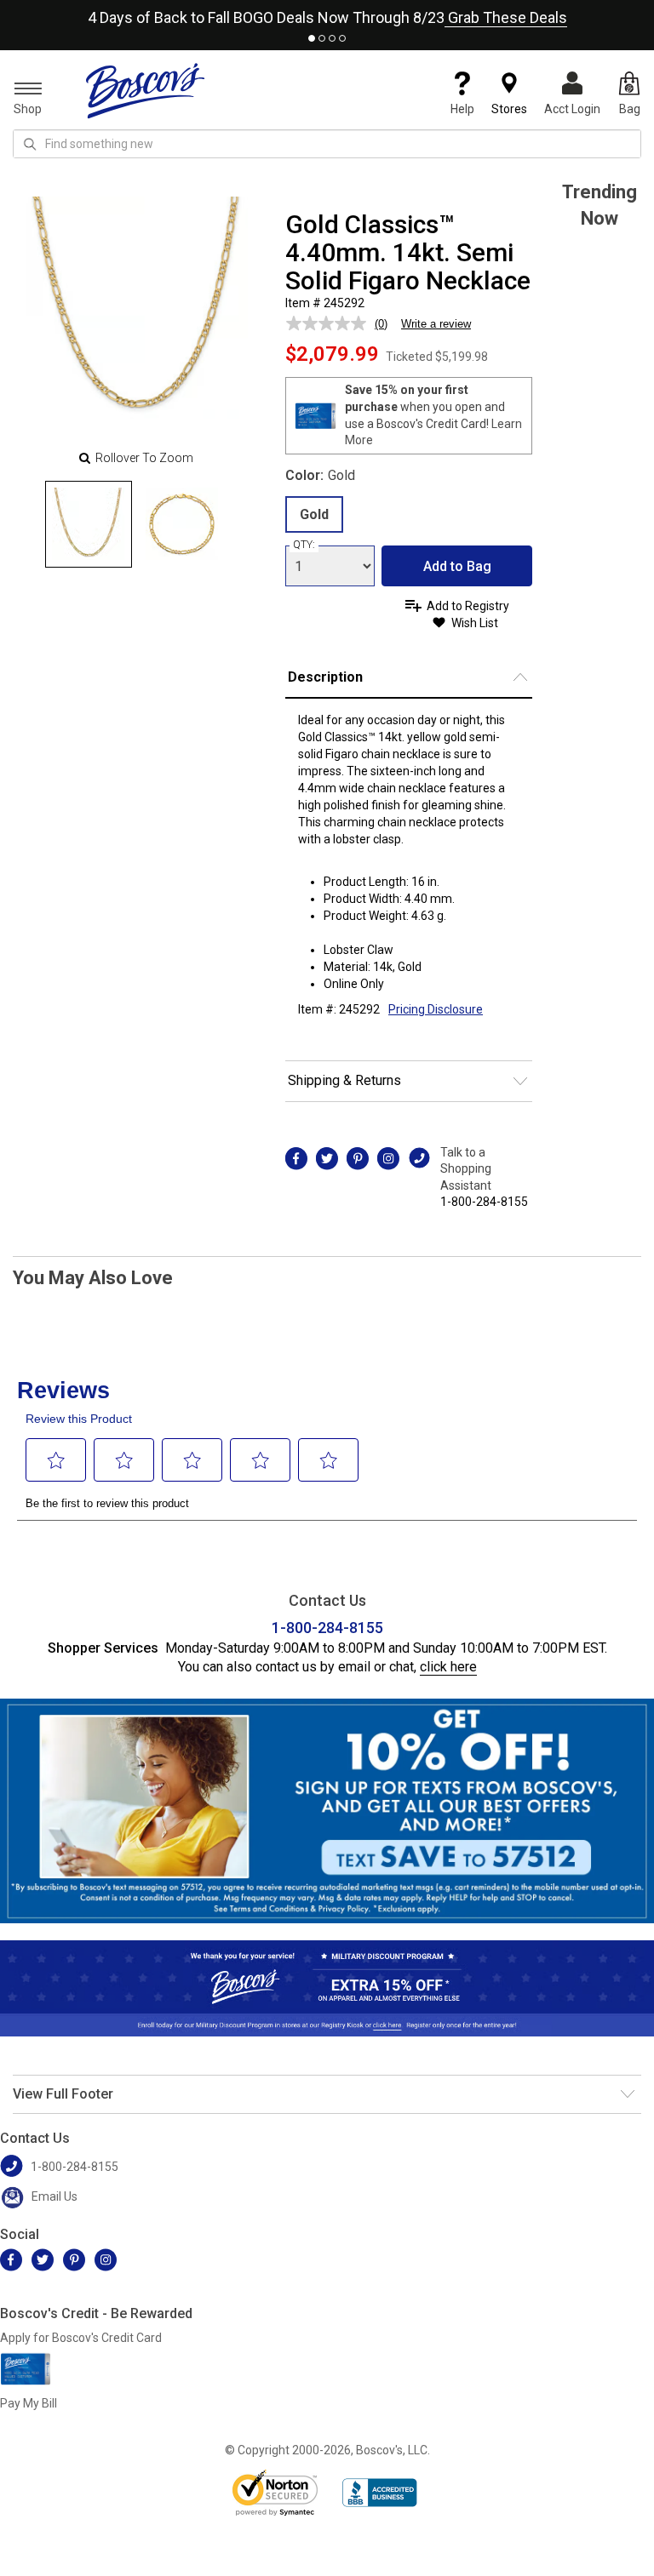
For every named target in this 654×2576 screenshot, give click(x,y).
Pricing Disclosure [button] (436, 1009)
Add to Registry (468, 606)
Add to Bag (457, 566)
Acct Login (572, 109)
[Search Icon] (30, 144)
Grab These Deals (506, 17)
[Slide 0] (89, 524)
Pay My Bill (29, 2403)
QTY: (304, 545)
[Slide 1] (182, 524)
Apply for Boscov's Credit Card (81, 2338)
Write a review (436, 324)
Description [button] (325, 677)
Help (462, 109)
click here (448, 1667)
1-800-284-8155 (484, 1202)
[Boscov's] (146, 90)
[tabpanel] (327, 14)
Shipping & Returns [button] (344, 1080)
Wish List (475, 623)
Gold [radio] (314, 514)
